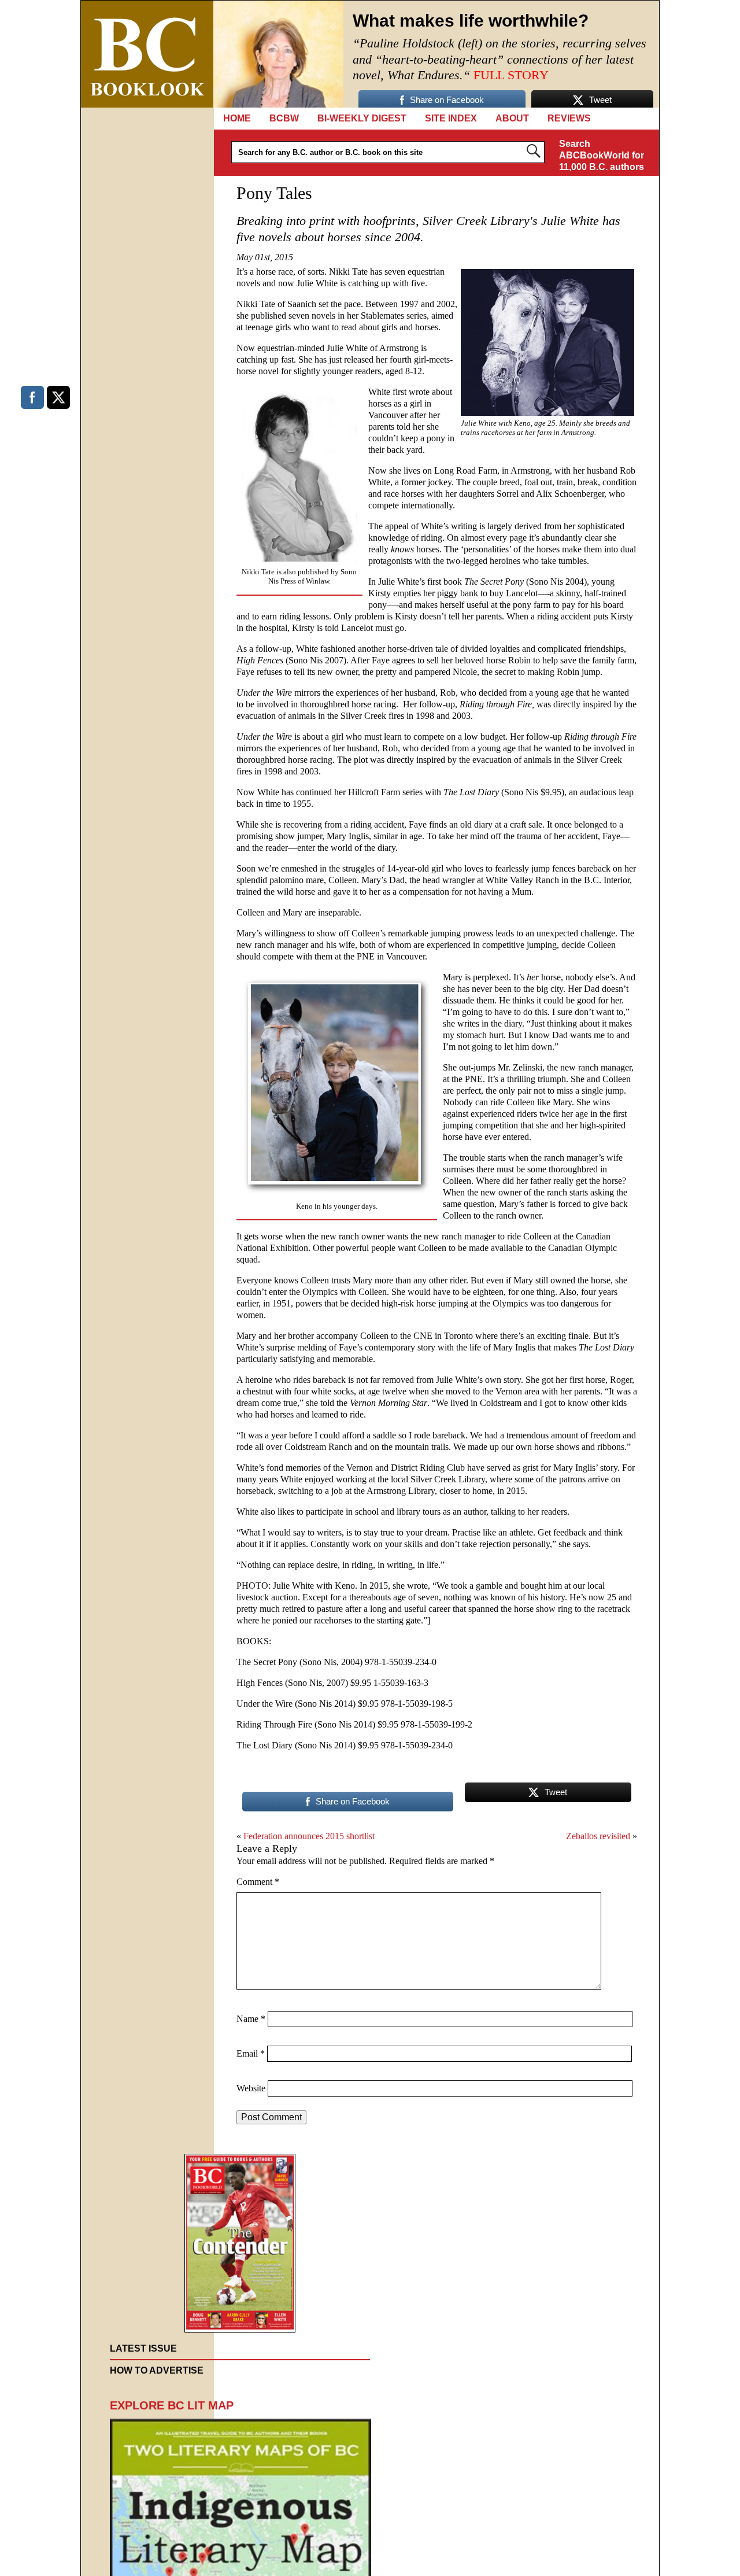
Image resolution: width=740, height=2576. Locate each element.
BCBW (284, 118)
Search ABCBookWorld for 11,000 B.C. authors (602, 155)
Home (237, 118)
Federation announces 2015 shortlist (309, 1836)
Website (251, 2088)
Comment (258, 1882)
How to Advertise (157, 2370)
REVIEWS (569, 118)
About (512, 118)
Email (251, 2053)
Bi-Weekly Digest (362, 118)
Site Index (451, 118)
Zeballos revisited (598, 1836)
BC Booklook (147, 54)
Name (251, 2019)
